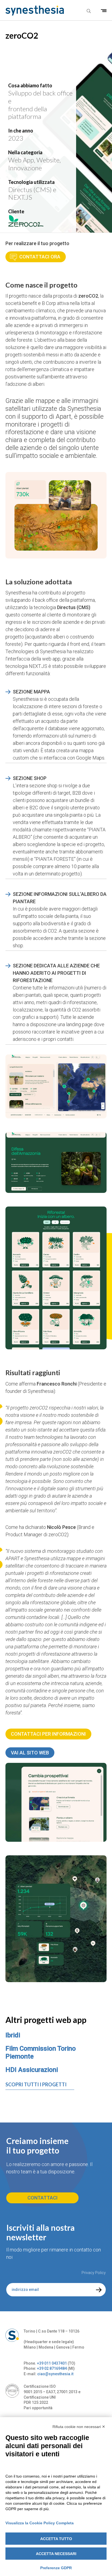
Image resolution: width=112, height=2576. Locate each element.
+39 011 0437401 (52, 2363)
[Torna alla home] (32, 11)
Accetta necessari (56, 2554)
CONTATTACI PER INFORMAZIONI (48, 1734)
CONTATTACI (43, 2198)
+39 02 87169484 (52, 2368)
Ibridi (13, 2035)
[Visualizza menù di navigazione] (104, 11)
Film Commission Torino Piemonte (41, 2052)
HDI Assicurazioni (32, 2070)
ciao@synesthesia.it (55, 2374)
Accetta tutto (56, 2539)
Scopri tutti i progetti (36, 2084)
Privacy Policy (94, 2273)
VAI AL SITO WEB (30, 1753)
